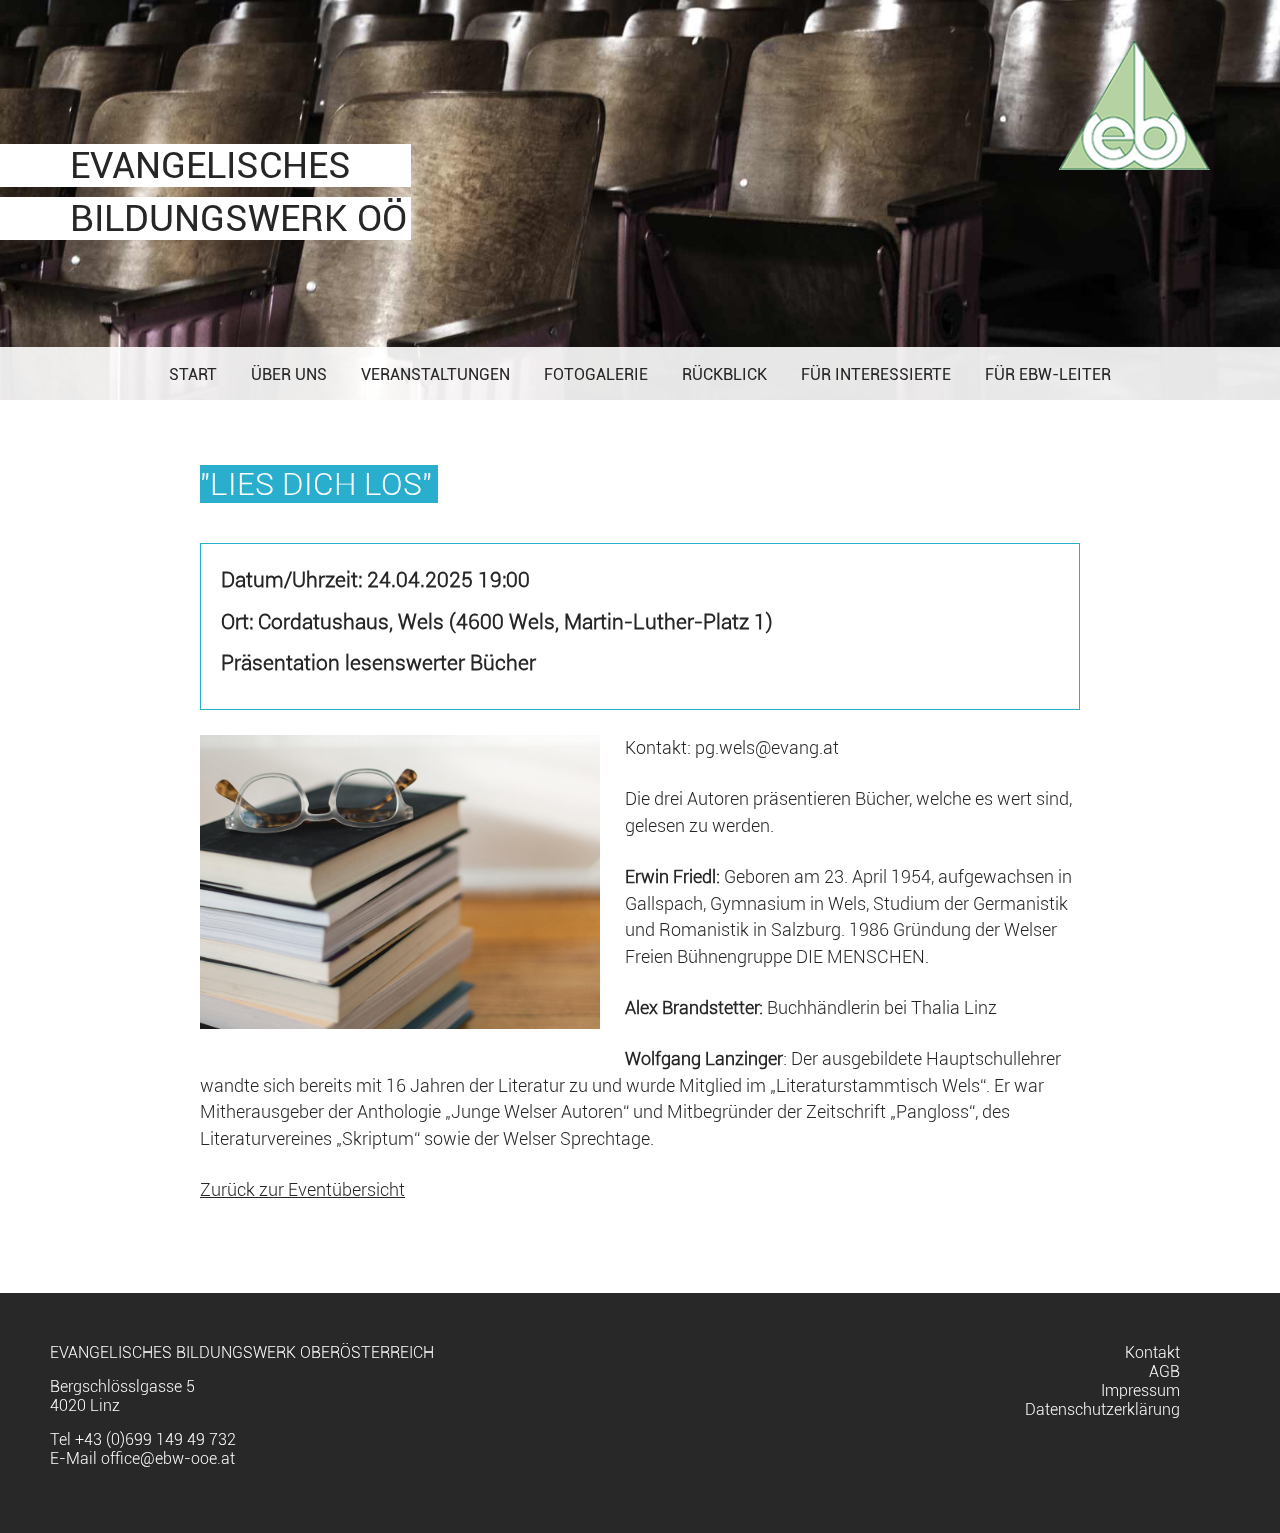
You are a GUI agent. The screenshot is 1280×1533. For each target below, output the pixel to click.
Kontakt (1152, 1352)
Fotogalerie (596, 374)
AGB (1164, 1371)
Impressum (1140, 1390)
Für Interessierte (876, 374)
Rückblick (724, 374)
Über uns (289, 374)
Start (193, 374)
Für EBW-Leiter (1048, 374)
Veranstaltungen (435, 374)
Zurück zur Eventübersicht (302, 1190)
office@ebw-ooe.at (168, 1458)
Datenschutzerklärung (1102, 1409)
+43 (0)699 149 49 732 (155, 1439)
